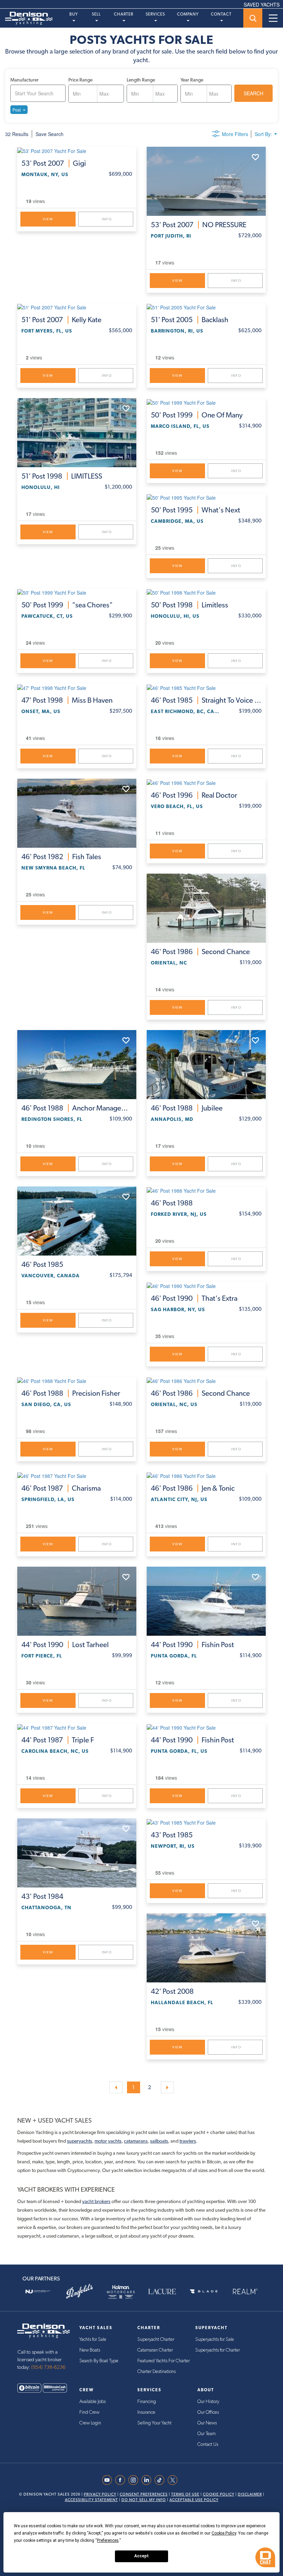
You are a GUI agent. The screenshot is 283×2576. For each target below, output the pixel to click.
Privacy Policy (100, 2494)
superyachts (80, 2141)
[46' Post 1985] (77, 1221)
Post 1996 (194, 795)
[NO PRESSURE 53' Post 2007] (206, 181)
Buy (74, 14)
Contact (221, 14)
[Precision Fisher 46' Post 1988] (77, 1381)
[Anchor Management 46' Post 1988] (77, 1065)
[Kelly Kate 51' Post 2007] (77, 307)
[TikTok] (161, 2480)
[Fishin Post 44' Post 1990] (206, 1601)
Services (155, 14)
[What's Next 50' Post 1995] (206, 497)
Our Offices (208, 2412)
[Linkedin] (148, 2480)
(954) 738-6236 (48, 2367)
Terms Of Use (185, 2494)
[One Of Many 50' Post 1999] (206, 402)
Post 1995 (196, 510)
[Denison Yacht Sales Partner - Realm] (245, 2291)
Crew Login (90, 2423)
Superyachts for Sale (215, 2339)
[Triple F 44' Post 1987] (77, 1727)
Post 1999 (197, 415)
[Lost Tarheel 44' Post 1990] (77, 1601)
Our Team (207, 2434)
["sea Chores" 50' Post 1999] (77, 592)
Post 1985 (206, 700)
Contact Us (208, 2444)
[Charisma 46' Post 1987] (77, 1476)
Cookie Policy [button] (224, 2533)
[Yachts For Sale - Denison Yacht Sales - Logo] (26, 18)
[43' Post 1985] (206, 1822)
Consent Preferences (144, 2494)
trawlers (188, 2141)
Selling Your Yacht (154, 2423)
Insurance (146, 2412)
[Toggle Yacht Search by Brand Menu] (253, 18)
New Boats (90, 2350)
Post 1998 (62, 476)
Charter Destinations (157, 2372)
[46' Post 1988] (206, 1190)
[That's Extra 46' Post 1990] (206, 1285)
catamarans (136, 2141)
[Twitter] (174, 2480)
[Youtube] (109, 2480)
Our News (207, 2423)
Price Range (80, 80)
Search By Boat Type (99, 2361)
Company (188, 14)
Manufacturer (25, 80)
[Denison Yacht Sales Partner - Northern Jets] (38, 2291)
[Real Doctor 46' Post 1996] (206, 782)
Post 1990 (194, 1298)
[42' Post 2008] (206, 1948)
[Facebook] (122, 2480)
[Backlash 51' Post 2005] (206, 307)
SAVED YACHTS (262, 4)
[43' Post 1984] (77, 1853)
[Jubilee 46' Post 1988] (206, 1065)
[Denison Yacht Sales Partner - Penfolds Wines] (79, 2291)
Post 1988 (77, 1108)
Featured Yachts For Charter (164, 2361)
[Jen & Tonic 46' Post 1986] (206, 1476)
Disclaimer (250, 2494)
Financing (147, 2402)
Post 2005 (190, 320)
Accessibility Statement (91, 2500)
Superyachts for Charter (218, 2350)
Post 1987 (61, 1488)
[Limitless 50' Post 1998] (206, 592)
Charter (124, 14)
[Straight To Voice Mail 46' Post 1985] (206, 687)
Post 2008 (172, 1991)
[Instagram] (135, 2480)
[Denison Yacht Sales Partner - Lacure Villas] (162, 2291)
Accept (141, 2556)
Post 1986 (200, 952)
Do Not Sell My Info (144, 2500)
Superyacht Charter (156, 2339)
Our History (208, 2402)
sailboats (159, 2141)
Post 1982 (61, 857)
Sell (96, 14)
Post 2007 (54, 163)
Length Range (141, 80)
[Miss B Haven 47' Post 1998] (77, 687)
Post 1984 (42, 1896)
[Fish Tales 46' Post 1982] (77, 813)
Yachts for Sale (93, 2339)
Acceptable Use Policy (194, 2500)
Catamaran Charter (155, 2350)
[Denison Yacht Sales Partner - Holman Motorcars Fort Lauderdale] (121, 2291)
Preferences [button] (108, 2540)
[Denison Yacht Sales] (43, 2330)
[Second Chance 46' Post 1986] (206, 908)
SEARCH (253, 93)
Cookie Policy (219, 2494)
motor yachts (108, 2141)
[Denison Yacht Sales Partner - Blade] (204, 2291)
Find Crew (89, 2412)
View (48, 219)
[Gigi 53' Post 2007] (77, 151)
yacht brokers (96, 2201)
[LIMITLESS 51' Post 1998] (77, 433)
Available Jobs (92, 2402)
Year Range (192, 80)
